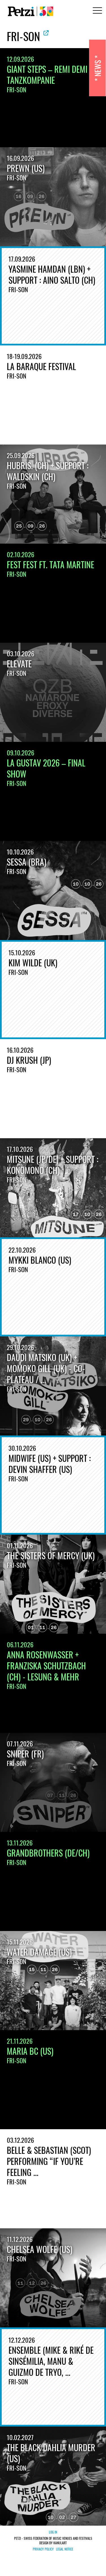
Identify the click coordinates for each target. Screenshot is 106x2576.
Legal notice (65, 2549)
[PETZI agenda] (29, 11)
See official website (46, 33)
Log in (53, 2532)
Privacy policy (43, 2549)
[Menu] (96, 11)
